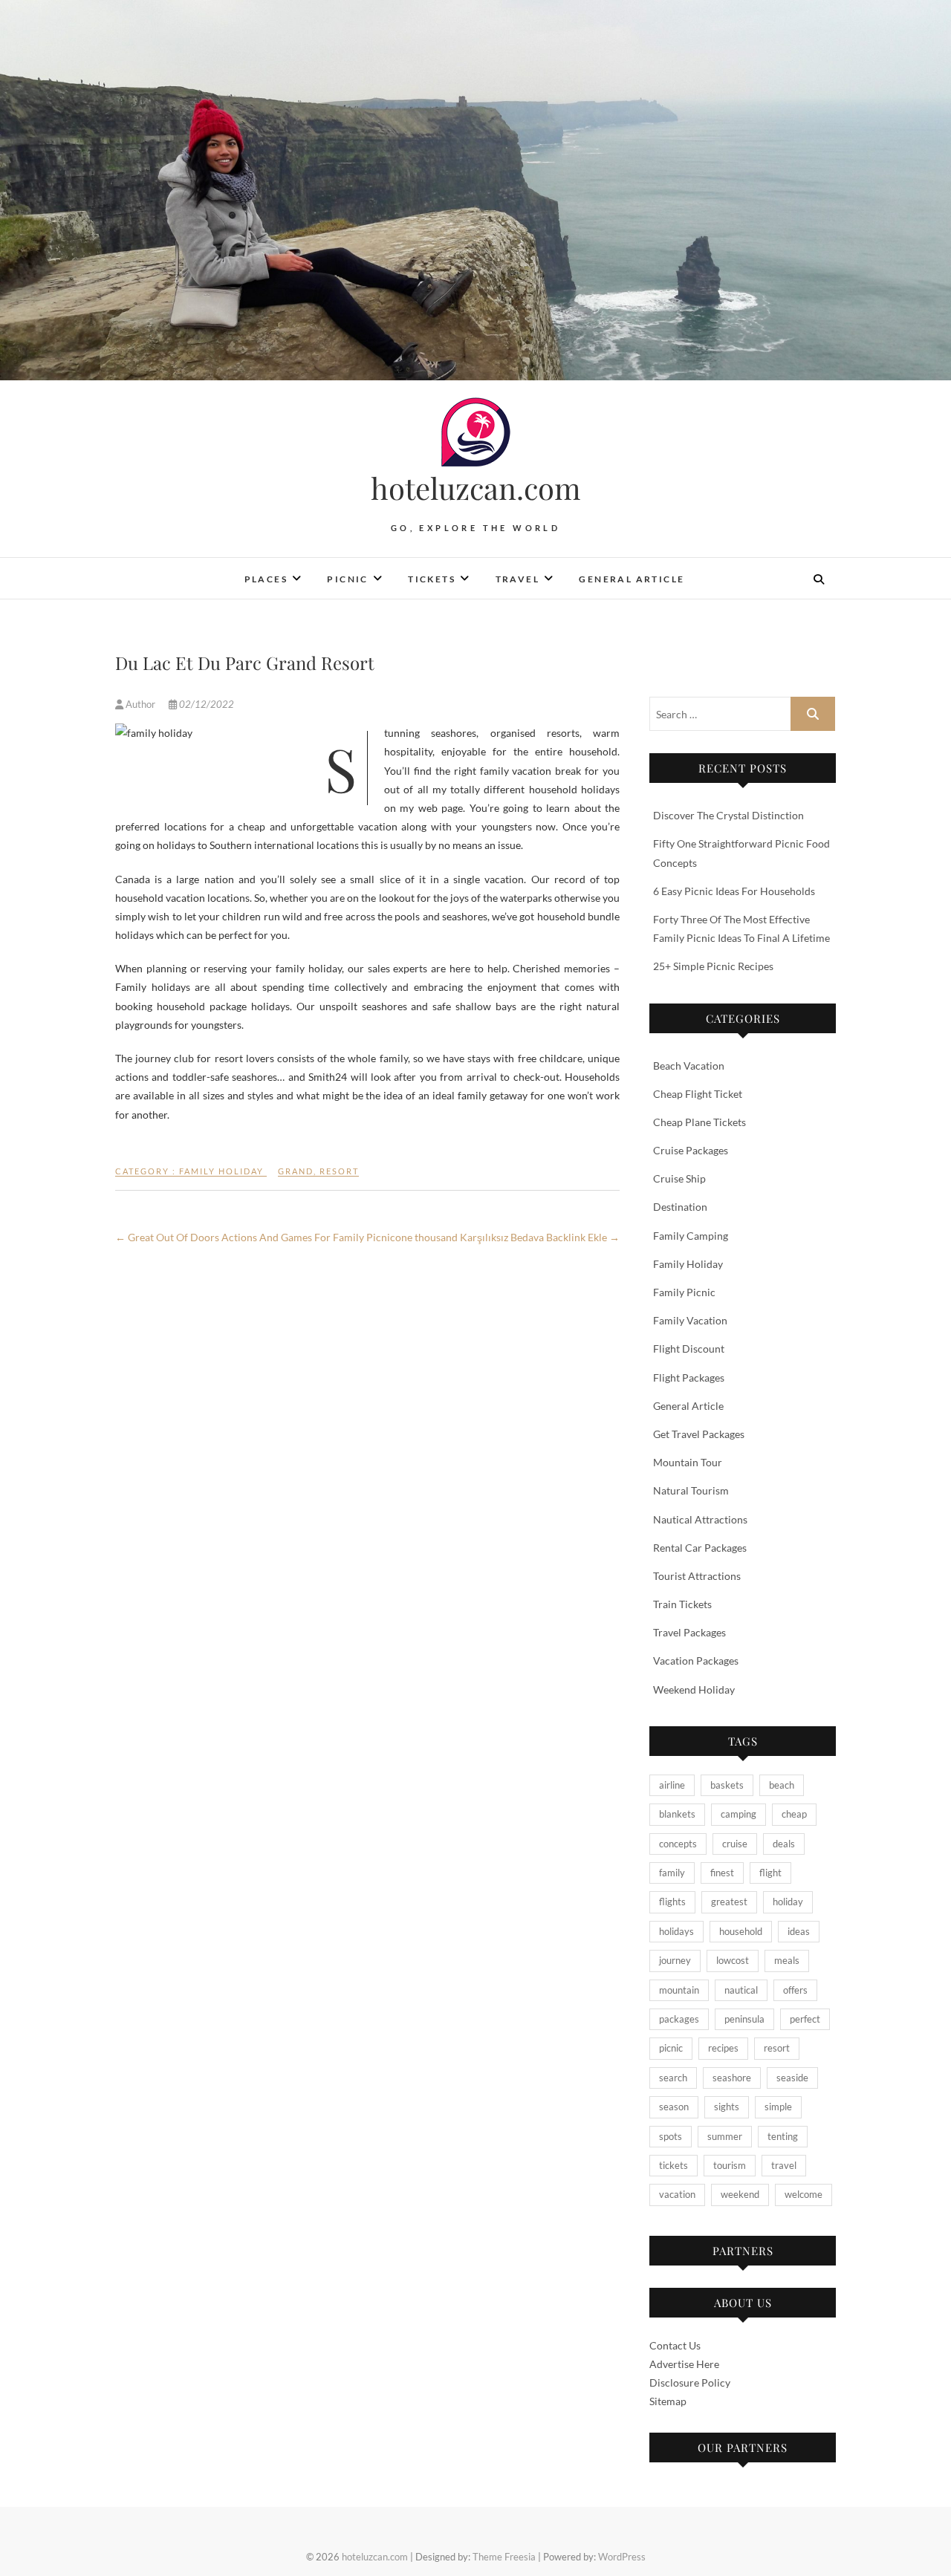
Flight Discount (689, 1349)
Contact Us (675, 2345)
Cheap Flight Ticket (698, 1094)
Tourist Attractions (697, 1576)
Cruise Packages (691, 1150)
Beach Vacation (689, 1066)
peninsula (744, 2019)
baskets (727, 1785)
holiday (788, 1902)
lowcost (733, 1960)
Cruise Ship (679, 1178)
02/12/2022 (205, 704)
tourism (730, 2165)
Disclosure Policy (690, 2383)
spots (671, 2136)
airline (672, 1785)
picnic (671, 2048)
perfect (805, 2019)
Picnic (347, 579)
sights (727, 2107)
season (674, 2107)
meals (787, 1960)
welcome (804, 2194)
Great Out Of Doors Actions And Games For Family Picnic (255, 1237)
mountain (679, 1990)
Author (140, 704)
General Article (632, 579)
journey (675, 1960)
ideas (799, 1931)
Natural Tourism (691, 1490)
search (673, 2078)
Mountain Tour (688, 1462)
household (741, 1931)
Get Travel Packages (699, 1434)
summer (725, 2136)
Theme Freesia (504, 2557)
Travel (517, 579)
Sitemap (668, 2401)
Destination (680, 1207)
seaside (792, 2078)
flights (672, 1902)
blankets (677, 1814)
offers (795, 1990)
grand (296, 1171)
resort (339, 1171)
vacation (677, 2194)
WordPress (622, 2557)
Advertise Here (684, 2364)
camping (739, 1814)
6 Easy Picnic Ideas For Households (734, 891)
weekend (740, 2194)
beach (782, 1785)
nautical (741, 1990)
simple (778, 2107)
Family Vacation (690, 1320)
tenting (783, 2136)
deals (784, 1844)
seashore (732, 2078)
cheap (794, 1814)
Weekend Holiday (694, 1689)
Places (266, 579)
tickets (674, 2165)
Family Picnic (684, 1292)
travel (784, 2165)
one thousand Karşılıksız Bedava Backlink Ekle (507, 1237)
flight (770, 1873)
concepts (678, 1844)
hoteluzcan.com (476, 488)
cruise (735, 1844)
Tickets (432, 579)
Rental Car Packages (700, 1548)
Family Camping (691, 1236)
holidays (676, 1931)
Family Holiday (221, 1171)
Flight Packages (689, 1378)
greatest (729, 1902)
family (672, 1873)
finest (722, 1873)
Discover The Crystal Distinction (728, 815)
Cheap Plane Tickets (700, 1122)
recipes (723, 2048)
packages (679, 2019)
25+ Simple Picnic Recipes (713, 966)
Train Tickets (682, 1604)
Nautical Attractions (700, 1519)
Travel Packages (689, 1632)
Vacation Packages (696, 1661)
